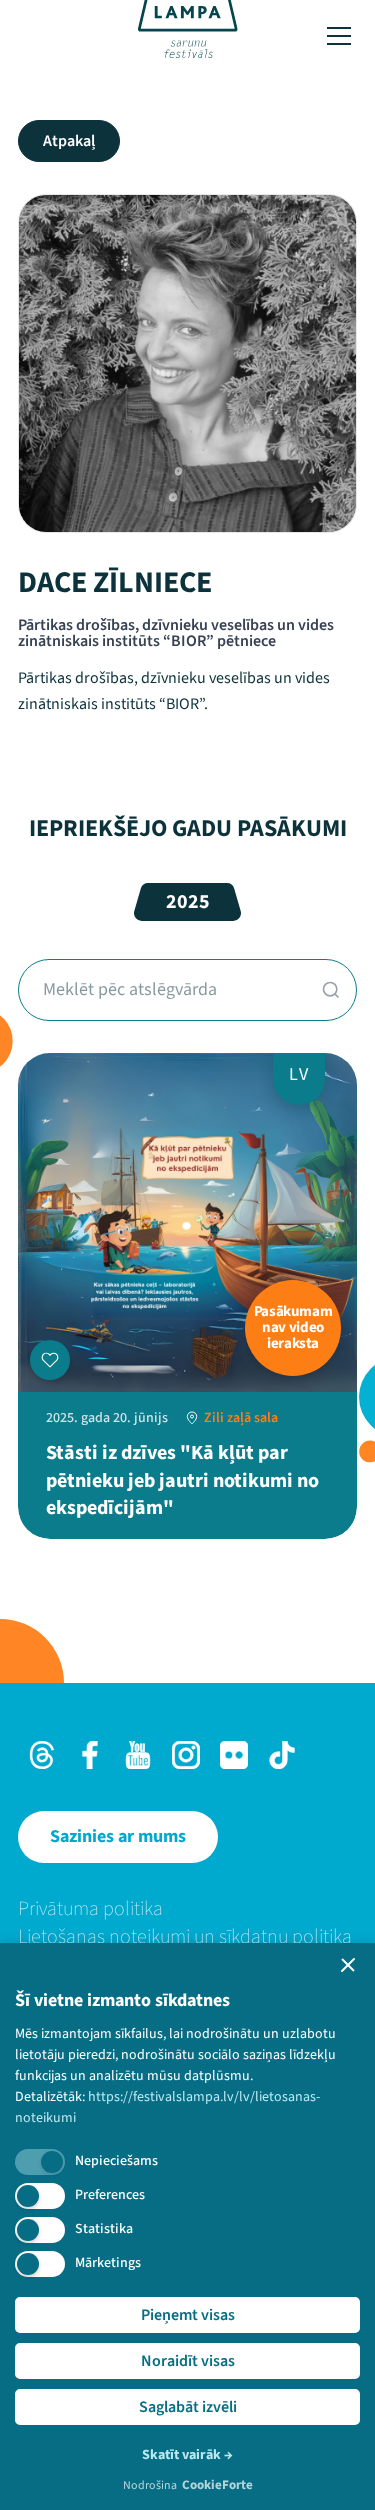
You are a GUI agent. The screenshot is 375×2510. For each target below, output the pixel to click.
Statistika (104, 2229)
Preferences (110, 2195)
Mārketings (108, 2263)
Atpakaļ (69, 141)
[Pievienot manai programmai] (50, 1360)
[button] (348, 1965)
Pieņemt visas (188, 2315)
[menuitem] (187, 1909)
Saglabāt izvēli (188, 2407)
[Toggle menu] (339, 36)
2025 (188, 902)
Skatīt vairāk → (187, 2455)
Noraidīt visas (188, 2361)
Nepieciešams (116, 2161)
